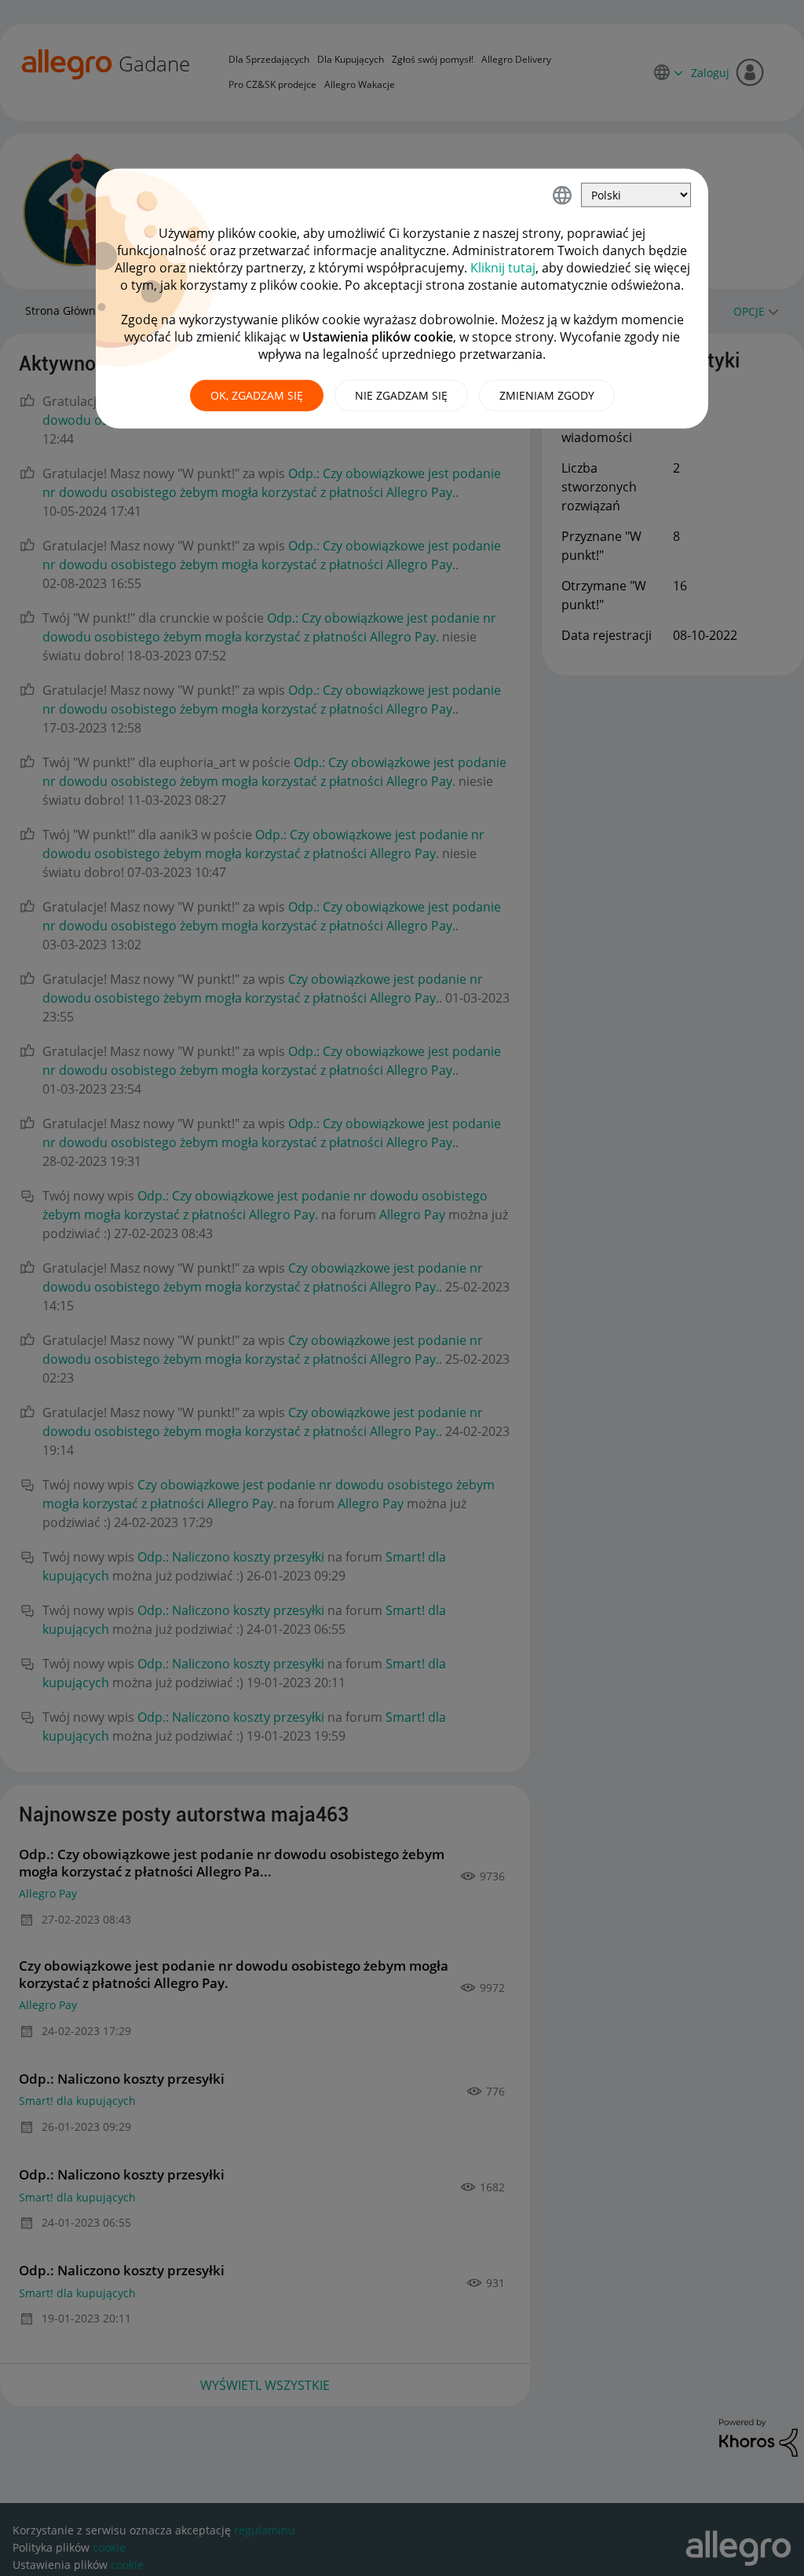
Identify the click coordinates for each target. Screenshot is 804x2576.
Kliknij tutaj (503, 268)
